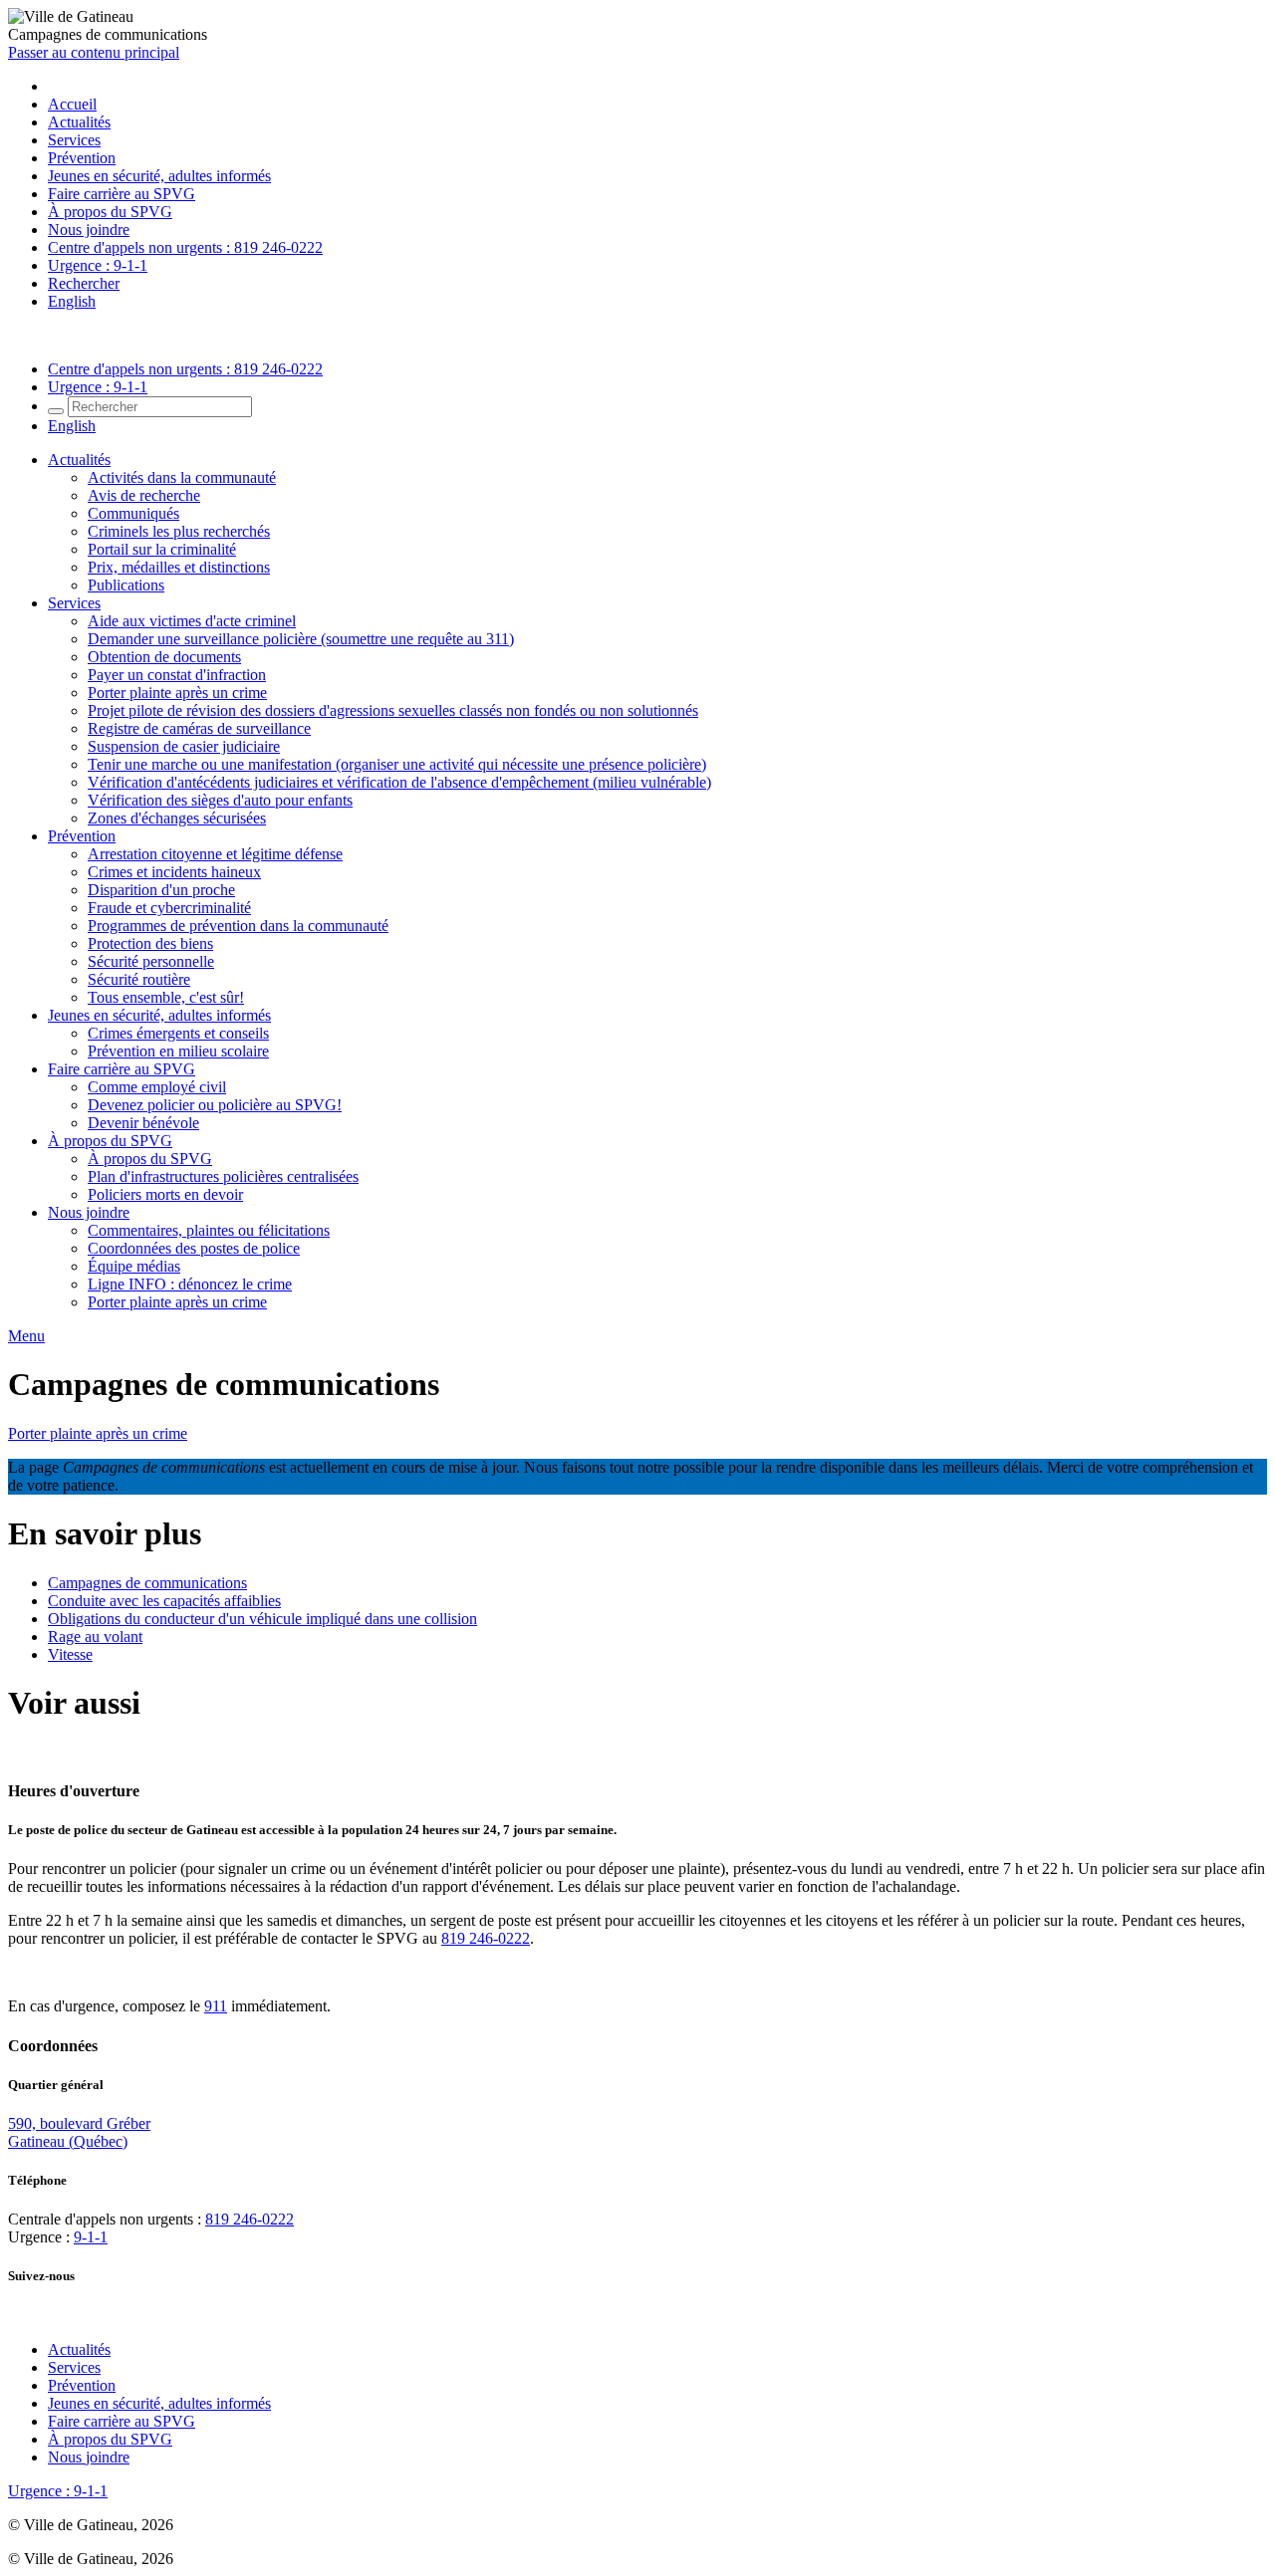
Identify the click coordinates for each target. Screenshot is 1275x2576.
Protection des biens (150, 943)
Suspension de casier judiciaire (184, 746)
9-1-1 (91, 2237)
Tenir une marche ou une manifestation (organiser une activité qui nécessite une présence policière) (397, 764)
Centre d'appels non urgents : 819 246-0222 (185, 247)
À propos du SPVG (110, 212)
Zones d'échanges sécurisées (177, 818)
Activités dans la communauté (182, 477)
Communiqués (133, 513)
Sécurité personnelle (151, 961)
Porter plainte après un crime (177, 693)
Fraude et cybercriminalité (169, 908)
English (72, 301)
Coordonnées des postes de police (194, 1248)
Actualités (79, 122)
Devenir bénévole (143, 1123)
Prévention (82, 158)
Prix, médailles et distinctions (179, 567)
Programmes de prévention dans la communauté (238, 926)
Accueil (72, 104)
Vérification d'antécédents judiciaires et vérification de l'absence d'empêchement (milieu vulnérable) (399, 782)
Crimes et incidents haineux (174, 872)
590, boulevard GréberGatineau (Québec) (79, 2132)
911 (216, 2006)
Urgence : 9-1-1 (98, 265)
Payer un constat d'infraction (177, 675)
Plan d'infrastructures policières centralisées (223, 1176)
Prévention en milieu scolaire (178, 1051)
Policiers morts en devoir (165, 1194)
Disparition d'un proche (161, 890)
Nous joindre (89, 230)
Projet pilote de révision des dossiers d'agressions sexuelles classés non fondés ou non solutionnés (393, 710)
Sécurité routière (139, 979)
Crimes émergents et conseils (178, 1033)
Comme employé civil (157, 1087)
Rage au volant (95, 1637)
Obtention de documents (164, 657)
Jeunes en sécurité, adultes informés (159, 176)
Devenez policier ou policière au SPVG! (215, 1105)
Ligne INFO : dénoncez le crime (190, 1284)
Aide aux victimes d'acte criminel (192, 621)
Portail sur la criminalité (162, 549)
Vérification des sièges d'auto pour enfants (220, 800)
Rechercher (84, 283)
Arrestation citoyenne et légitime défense (215, 854)
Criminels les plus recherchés (179, 531)
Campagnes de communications (147, 1583)
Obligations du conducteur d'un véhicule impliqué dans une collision (262, 1619)
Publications (126, 585)
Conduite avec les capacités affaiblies (164, 1601)
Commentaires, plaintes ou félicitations (209, 1230)
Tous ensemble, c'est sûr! (166, 997)
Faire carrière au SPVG (122, 194)
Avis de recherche (144, 495)
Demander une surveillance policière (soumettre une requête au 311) (301, 639)
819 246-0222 (486, 1938)
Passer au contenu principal (94, 52)
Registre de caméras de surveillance (199, 728)
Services (74, 140)
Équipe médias (134, 1266)
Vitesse (70, 1654)
